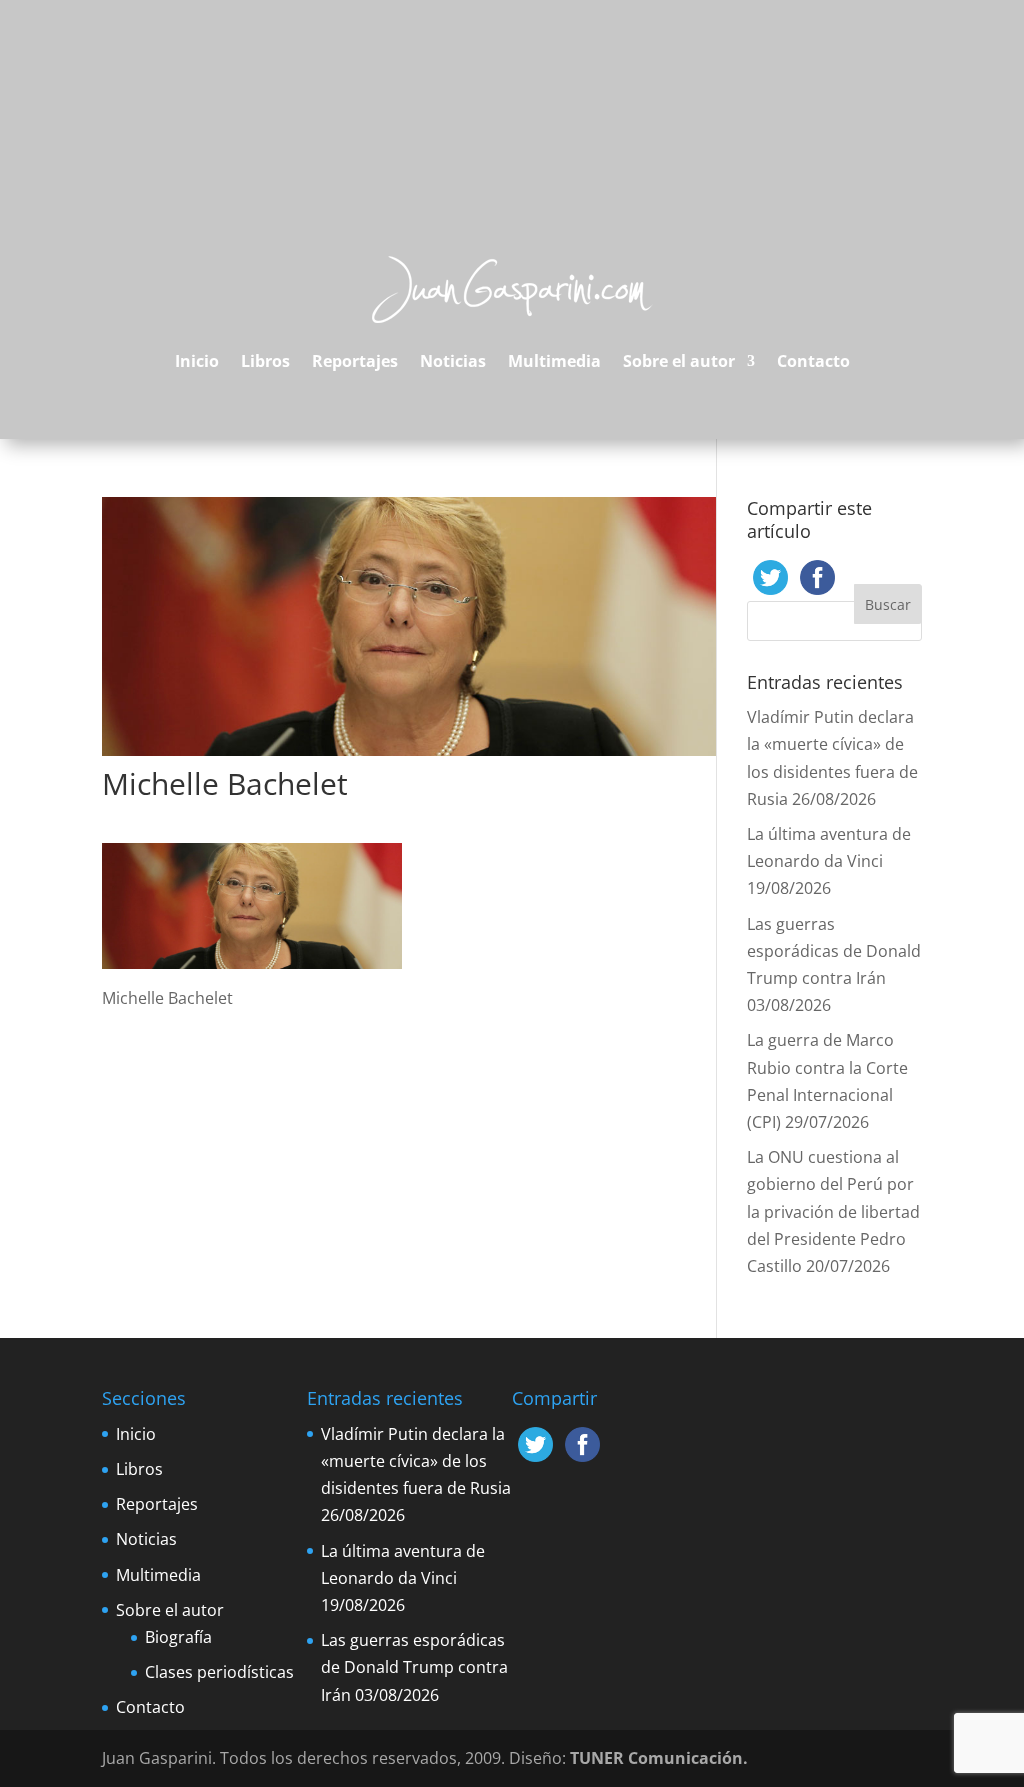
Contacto (813, 361)
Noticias (453, 361)
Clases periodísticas (219, 1672)
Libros (265, 361)
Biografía (178, 1637)
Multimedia (554, 361)
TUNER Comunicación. (659, 1758)
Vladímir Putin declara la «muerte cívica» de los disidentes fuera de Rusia (416, 1461)
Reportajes (355, 361)
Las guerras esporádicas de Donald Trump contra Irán (834, 951)
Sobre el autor (679, 361)
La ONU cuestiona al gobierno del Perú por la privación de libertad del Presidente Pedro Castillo (833, 1211)
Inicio (197, 361)
